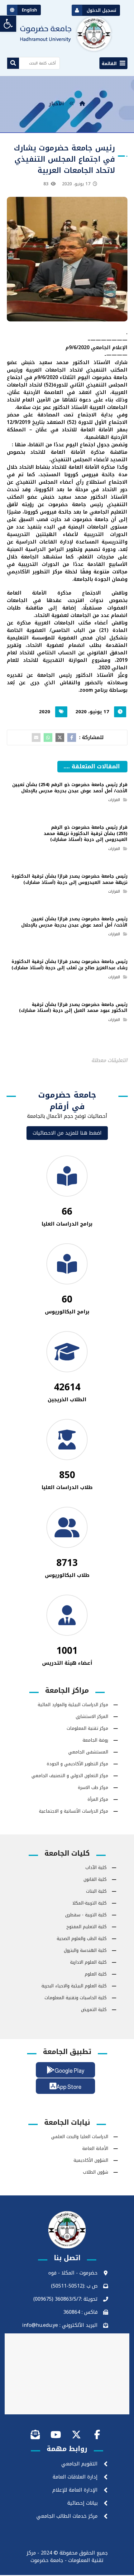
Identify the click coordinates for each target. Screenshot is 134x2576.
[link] (8, 24)
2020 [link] (45, 712)
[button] (113, 63)
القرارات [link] (114, 800)
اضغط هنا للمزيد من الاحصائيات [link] (67, 1133)
